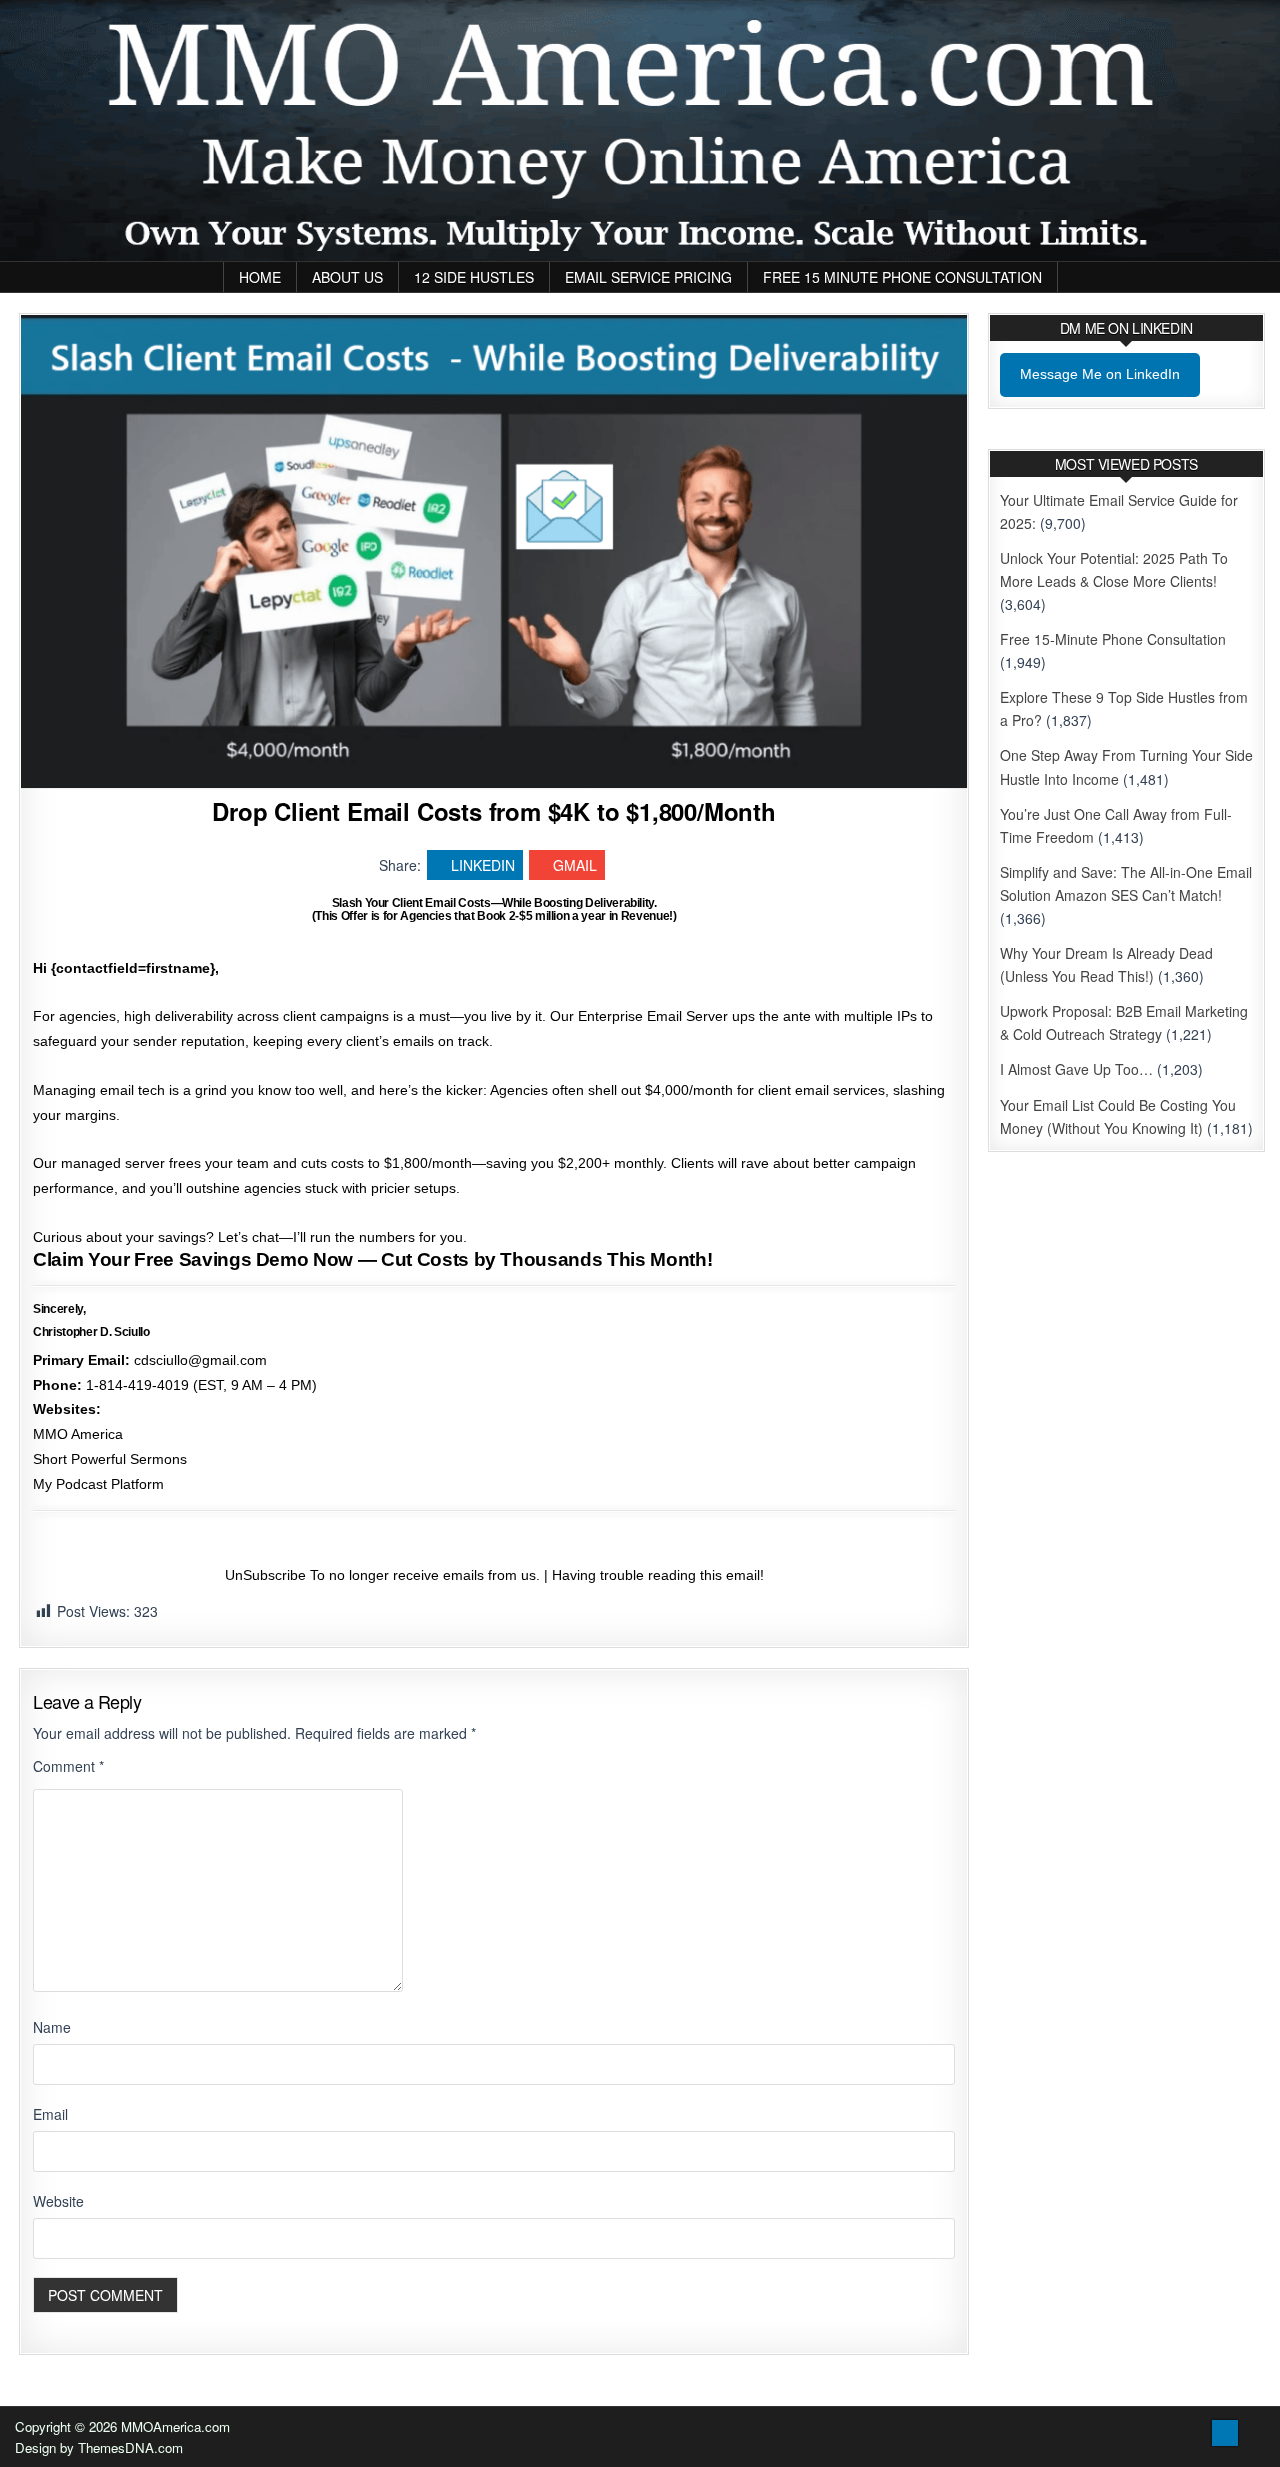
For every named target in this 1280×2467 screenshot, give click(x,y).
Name (52, 2027)
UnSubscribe (265, 1575)
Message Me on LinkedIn (1100, 374)
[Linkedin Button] (1225, 2433)
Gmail (575, 865)
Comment (68, 1766)
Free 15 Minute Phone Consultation (902, 277)
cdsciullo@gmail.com (200, 1360)
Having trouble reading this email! (658, 1575)
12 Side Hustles (474, 277)
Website (58, 2201)
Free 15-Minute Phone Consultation (1113, 639)
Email (50, 2114)
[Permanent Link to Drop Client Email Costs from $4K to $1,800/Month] (494, 551)
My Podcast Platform (98, 1484)
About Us (347, 277)
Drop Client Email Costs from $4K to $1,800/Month (493, 811)
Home (260, 277)
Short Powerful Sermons (110, 1459)
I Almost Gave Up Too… (1076, 1069)
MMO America (78, 1434)
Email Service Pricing (648, 277)
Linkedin (483, 865)
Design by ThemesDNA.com (99, 2447)
